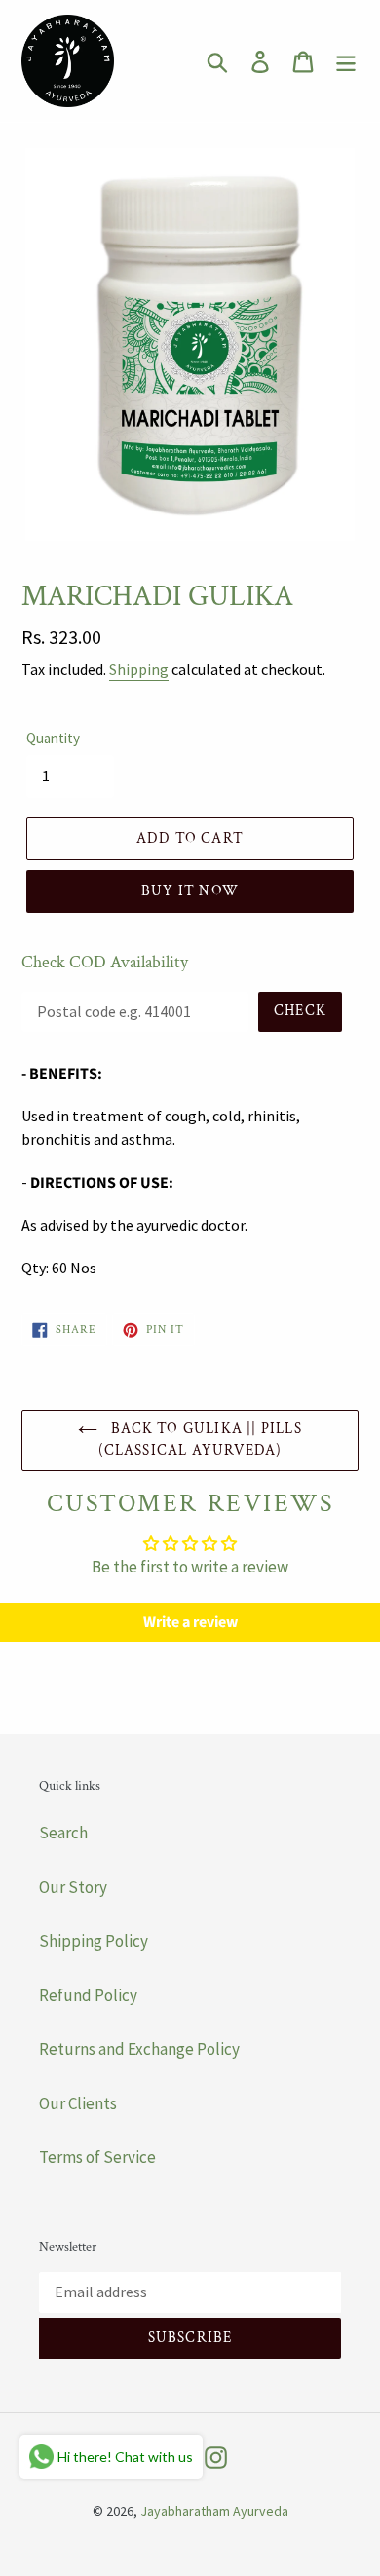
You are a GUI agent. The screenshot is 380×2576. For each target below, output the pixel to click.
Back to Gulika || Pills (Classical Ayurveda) (200, 1440)
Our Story (73, 1887)
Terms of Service (97, 2157)
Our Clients (78, 2103)
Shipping (139, 669)
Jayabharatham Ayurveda (214, 2511)
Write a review (190, 1622)
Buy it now (190, 891)
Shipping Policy (94, 1941)
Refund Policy (88, 1995)
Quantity (53, 738)
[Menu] (346, 61)
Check (300, 1011)
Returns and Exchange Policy (139, 2049)
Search (63, 1833)
